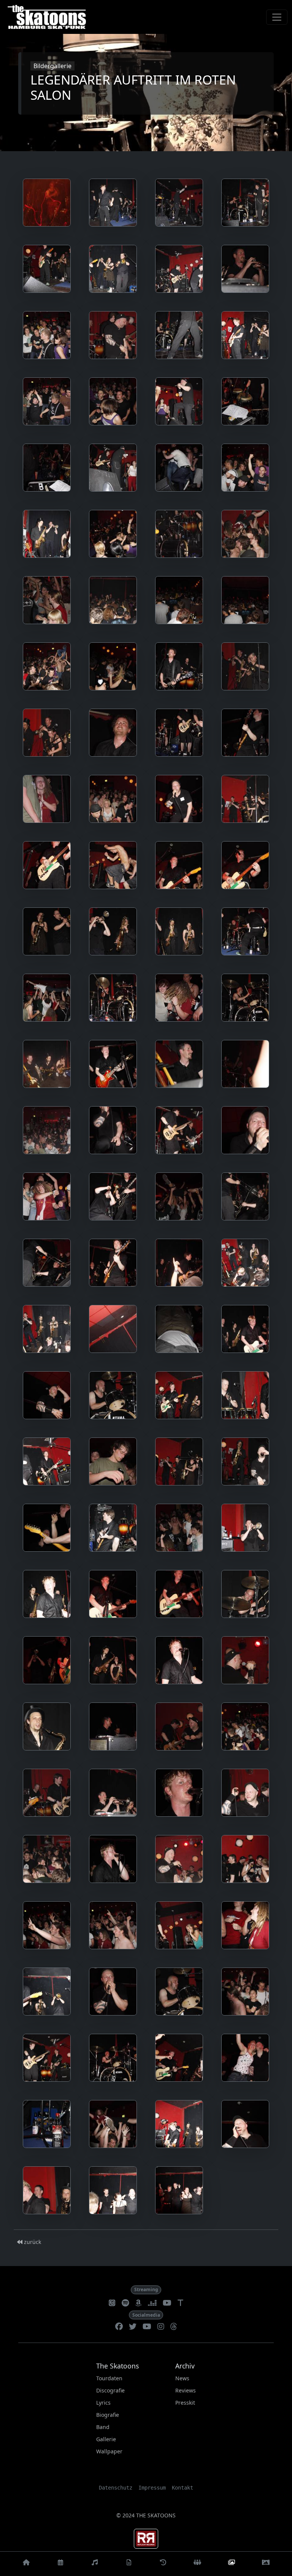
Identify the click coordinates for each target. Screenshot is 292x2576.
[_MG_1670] (47, 1925)
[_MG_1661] (47, 1793)
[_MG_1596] (47, 799)
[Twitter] (133, 2327)
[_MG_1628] (245, 1196)
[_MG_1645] (47, 1528)
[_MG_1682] (47, 2124)
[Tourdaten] (60, 2564)
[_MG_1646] (113, 1528)
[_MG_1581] (113, 534)
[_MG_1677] (245, 1991)
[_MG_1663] (113, 1793)
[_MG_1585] (113, 600)
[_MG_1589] (113, 666)
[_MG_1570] (113, 401)
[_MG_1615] (245, 998)
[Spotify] (125, 2303)
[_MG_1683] (113, 2124)
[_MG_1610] (179, 931)
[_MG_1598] (113, 799)
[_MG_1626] (113, 1196)
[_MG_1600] (245, 799)
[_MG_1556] (179, 203)
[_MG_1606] (245, 865)
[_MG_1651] (179, 1594)
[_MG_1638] (113, 1395)
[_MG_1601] (47, 865)
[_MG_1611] (245, 931)
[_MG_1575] (113, 468)
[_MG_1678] (47, 2058)
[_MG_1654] (113, 1660)
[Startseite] (26, 2564)
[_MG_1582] (179, 534)
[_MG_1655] (179, 1660)
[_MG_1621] (47, 1130)
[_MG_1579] (245, 468)
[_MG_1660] (245, 1726)
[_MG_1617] (113, 1064)
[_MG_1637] (47, 1395)
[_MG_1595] (245, 733)
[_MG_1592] (47, 733)
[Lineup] (197, 2564)
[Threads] (174, 2327)
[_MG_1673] (245, 1925)
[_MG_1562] (245, 269)
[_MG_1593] (113, 733)
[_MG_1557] (245, 203)
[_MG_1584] (47, 600)
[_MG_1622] (113, 1130)
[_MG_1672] (179, 1925)
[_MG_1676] (179, 1991)
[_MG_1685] (245, 2124)
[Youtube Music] (167, 2303)
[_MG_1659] (179, 1726)
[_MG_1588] (47, 666)
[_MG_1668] (179, 1859)
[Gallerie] (232, 2564)
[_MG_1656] (245, 1660)
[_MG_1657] (47, 1726)
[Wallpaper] (266, 2564)
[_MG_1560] (179, 269)
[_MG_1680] (179, 2058)
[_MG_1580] (47, 534)
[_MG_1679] (113, 2058)
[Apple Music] (112, 2303)
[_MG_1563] (47, 335)
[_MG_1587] (245, 600)
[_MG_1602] (113, 865)
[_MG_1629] (47, 1263)
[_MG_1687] (113, 2190)
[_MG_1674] (47, 1991)
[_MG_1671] (113, 1925)
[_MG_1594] (179, 733)
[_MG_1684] (179, 2124)
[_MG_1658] (113, 1726)
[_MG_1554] (47, 203)
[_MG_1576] (179, 468)
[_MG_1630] (113, 1263)
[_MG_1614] (179, 998)
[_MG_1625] (47, 1196)
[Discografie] (95, 2564)
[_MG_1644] (245, 1461)
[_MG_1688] (179, 2190)
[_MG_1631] (179, 1263)
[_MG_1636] (245, 1329)
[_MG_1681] (245, 2058)
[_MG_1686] (47, 2190)
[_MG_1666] (47, 1859)
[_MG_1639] (179, 1395)
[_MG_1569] (47, 401)
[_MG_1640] (245, 1395)
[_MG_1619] (179, 1064)
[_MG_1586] (179, 600)
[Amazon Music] (138, 2303)
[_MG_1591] (245, 666)
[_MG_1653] (47, 1660)
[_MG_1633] (47, 1329)
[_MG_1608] (47, 931)
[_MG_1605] (179, 865)
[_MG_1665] (245, 1793)
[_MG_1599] (179, 799)
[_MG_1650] (113, 1594)
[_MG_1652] (245, 1594)
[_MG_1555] (113, 203)
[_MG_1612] (47, 998)
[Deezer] (152, 2303)
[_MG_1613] (113, 998)
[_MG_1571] (179, 401)
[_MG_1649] (47, 1594)
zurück (32, 2242)
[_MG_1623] (179, 1130)
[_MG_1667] (113, 1859)
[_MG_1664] (179, 1793)
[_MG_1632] (245, 1263)
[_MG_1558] (47, 269)
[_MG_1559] (113, 269)
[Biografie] (163, 2564)
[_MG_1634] (113, 1329)
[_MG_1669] (245, 1859)
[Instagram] (161, 2327)
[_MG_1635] (179, 1329)
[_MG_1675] (113, 1991)
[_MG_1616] (47, 1064)
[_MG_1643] (179, 1461)
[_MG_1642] (113, 1461)
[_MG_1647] (179, 1528)
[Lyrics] (129, 2564)
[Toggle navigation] (277, 17)
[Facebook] (119, 2327)
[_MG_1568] (245, 335)
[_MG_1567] (179, 335)
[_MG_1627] (179, 1196)
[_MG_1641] (47, 1461)
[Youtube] (147, 2327)
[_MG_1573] (47, 468)
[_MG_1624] (245, 1130)
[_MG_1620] (245, 1064)
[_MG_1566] (113, 335)
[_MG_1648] (245, 1528)
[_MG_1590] (179, 666)
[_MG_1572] (245, 401)
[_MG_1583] (245, 534)
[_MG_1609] (113, 931)
